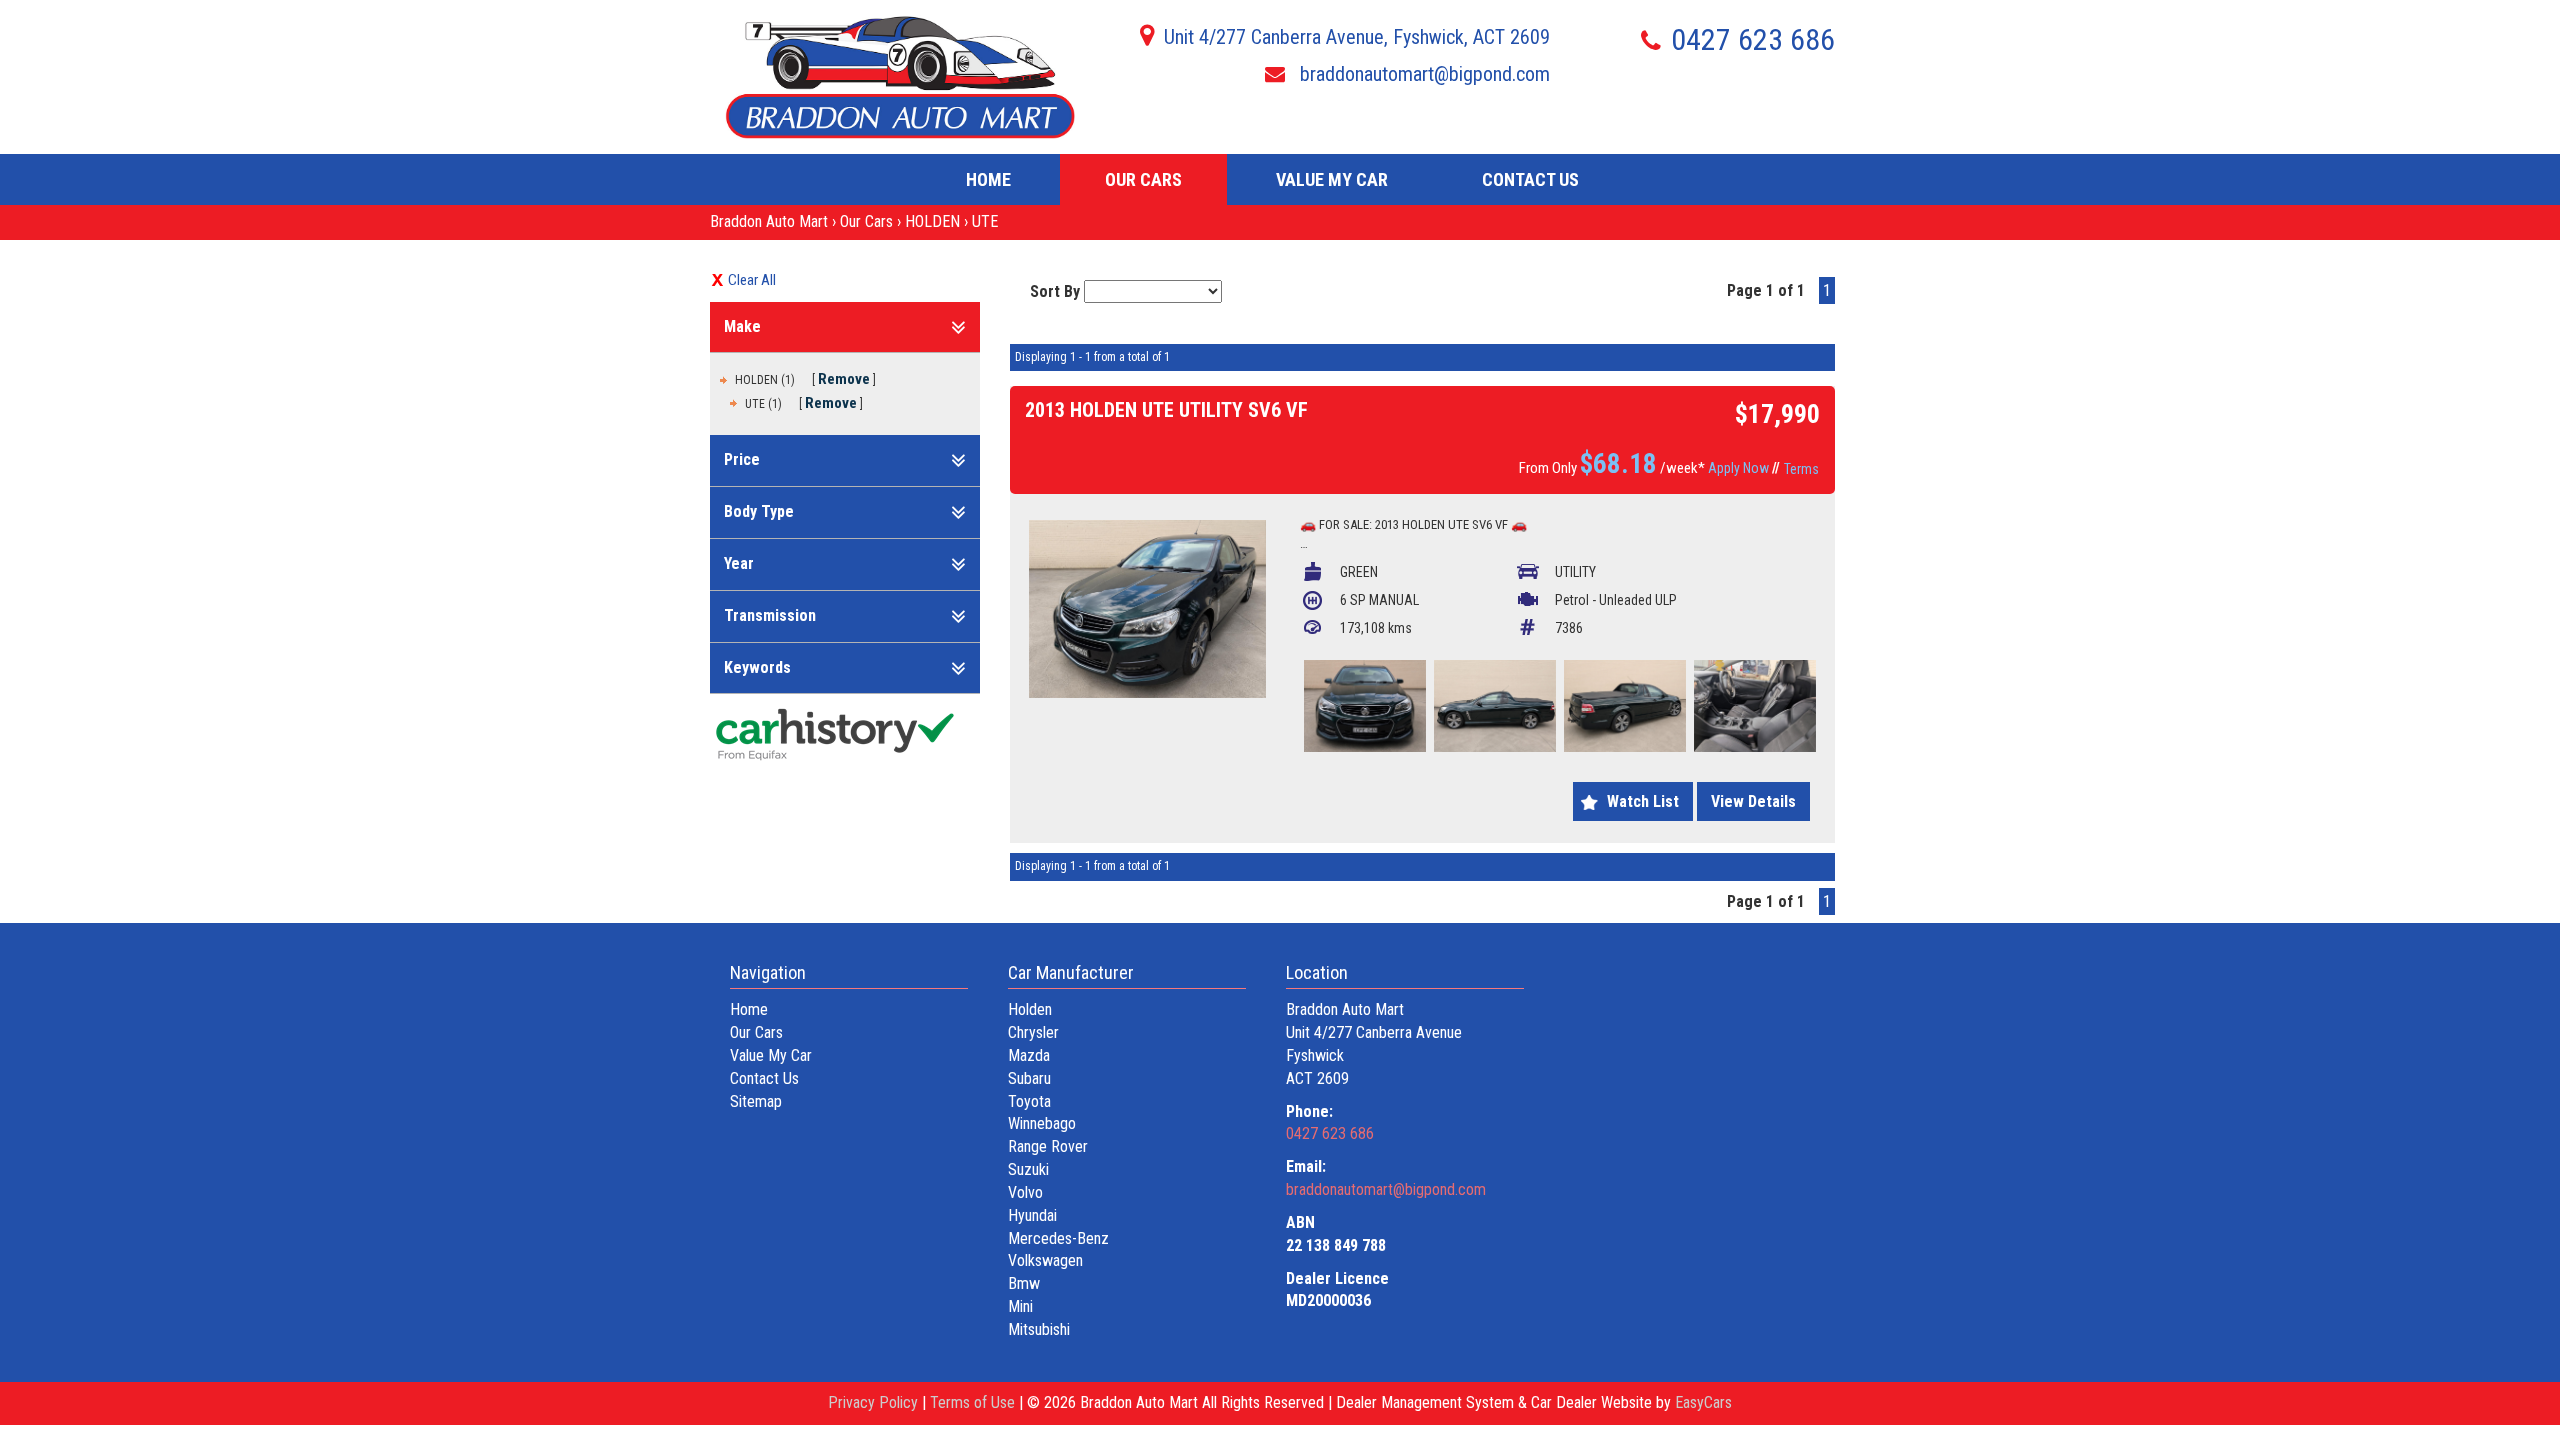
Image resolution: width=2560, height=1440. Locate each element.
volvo (1025, 1192)
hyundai (1032, 1215)
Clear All (752, 280)
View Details (1753, 801)
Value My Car (1332, 179)
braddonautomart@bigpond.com (1422, 74)
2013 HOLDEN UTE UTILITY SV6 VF (1166, 410)
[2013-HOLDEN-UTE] (1147, 609)
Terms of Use (974, 1402)
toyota (1029, 1101)
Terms (1801, 469)
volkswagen (1045, 1260)
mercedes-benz (1058, 1238)
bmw (1024, 1283)
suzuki (1028, 1169)
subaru (1029, 1078)
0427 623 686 (1753, 39)
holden (1030, 1009)
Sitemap (756, 1101)
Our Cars (1143, 179)
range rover (1048, 1146)
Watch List (1643, 801)
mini (1020, 1306)
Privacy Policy (875, 1402)
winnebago (1042, 1123)
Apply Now (1738, 468)
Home (988, 179)
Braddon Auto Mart (769, 221)
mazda (1029, 1055)
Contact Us (1530, 179)
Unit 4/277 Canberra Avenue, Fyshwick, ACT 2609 (1357, 37)
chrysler (1033, 1032)
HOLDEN (932, 221)
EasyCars (1703, 1402)
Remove (844, 379)
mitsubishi (1039, 1329)
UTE (985, 221)
